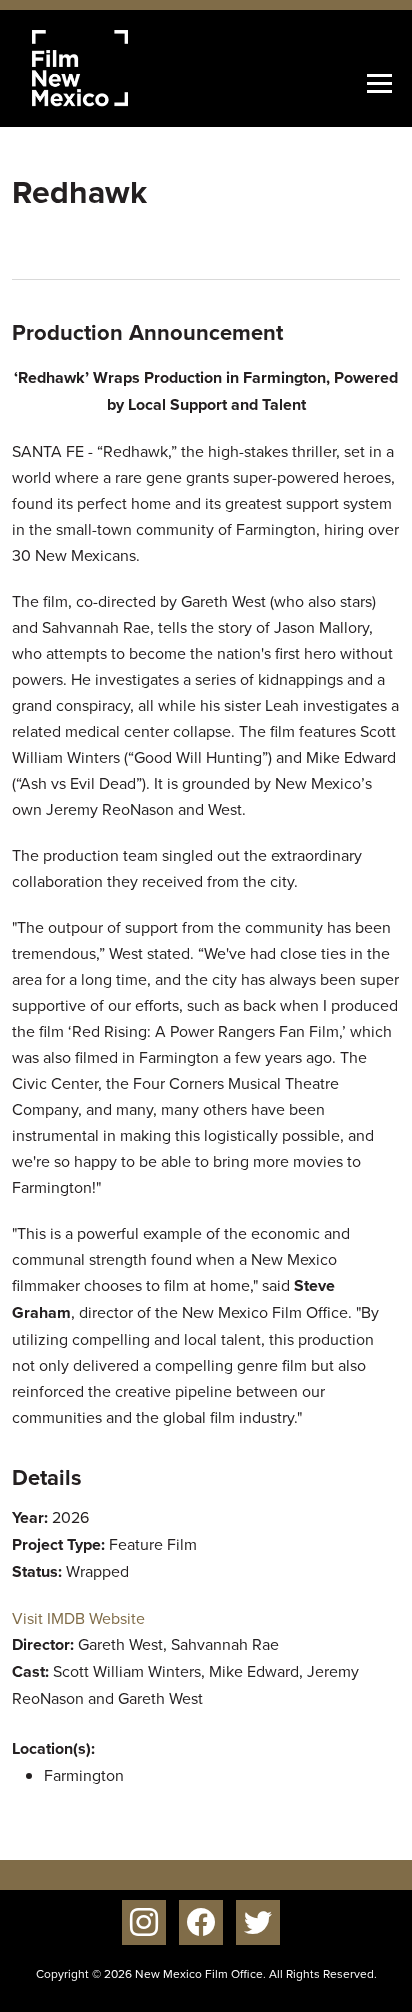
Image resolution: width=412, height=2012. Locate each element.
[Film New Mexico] (107, 68)
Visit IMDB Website (78, 1618)
